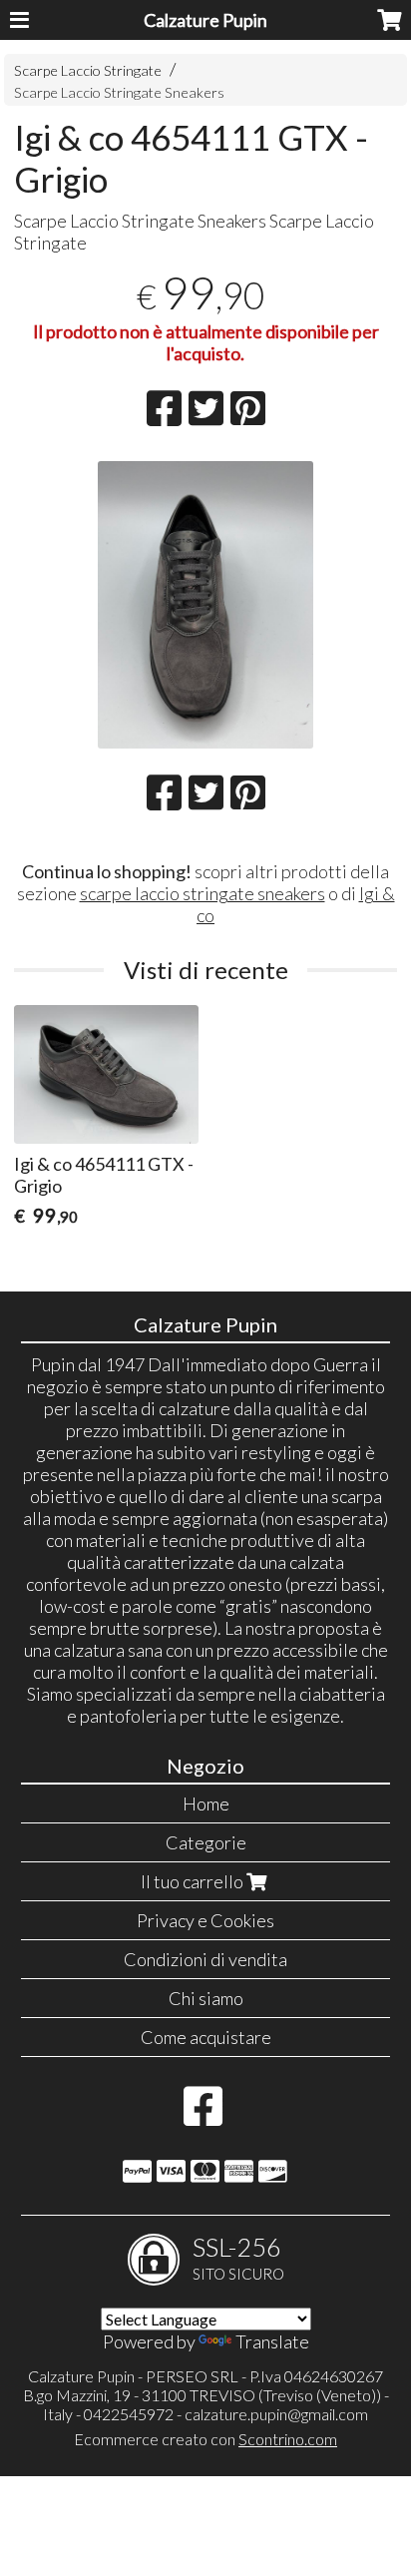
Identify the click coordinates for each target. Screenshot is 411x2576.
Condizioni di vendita (205, 1959)
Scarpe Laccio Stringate (88, 70)
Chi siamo (206, 1998)
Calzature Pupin (205, 20)
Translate (272, 2341)
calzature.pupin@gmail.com (276, 2414)
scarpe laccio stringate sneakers (203, 893)
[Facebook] (203, 2116)
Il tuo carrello (194, 1881)
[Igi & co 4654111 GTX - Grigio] (205, 605)
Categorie (206, 1842)
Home (206, 1803)
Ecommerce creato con (205, 2439)
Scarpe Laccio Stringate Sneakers (119, 92)
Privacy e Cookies (205, 1920)
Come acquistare (206, 2037)
